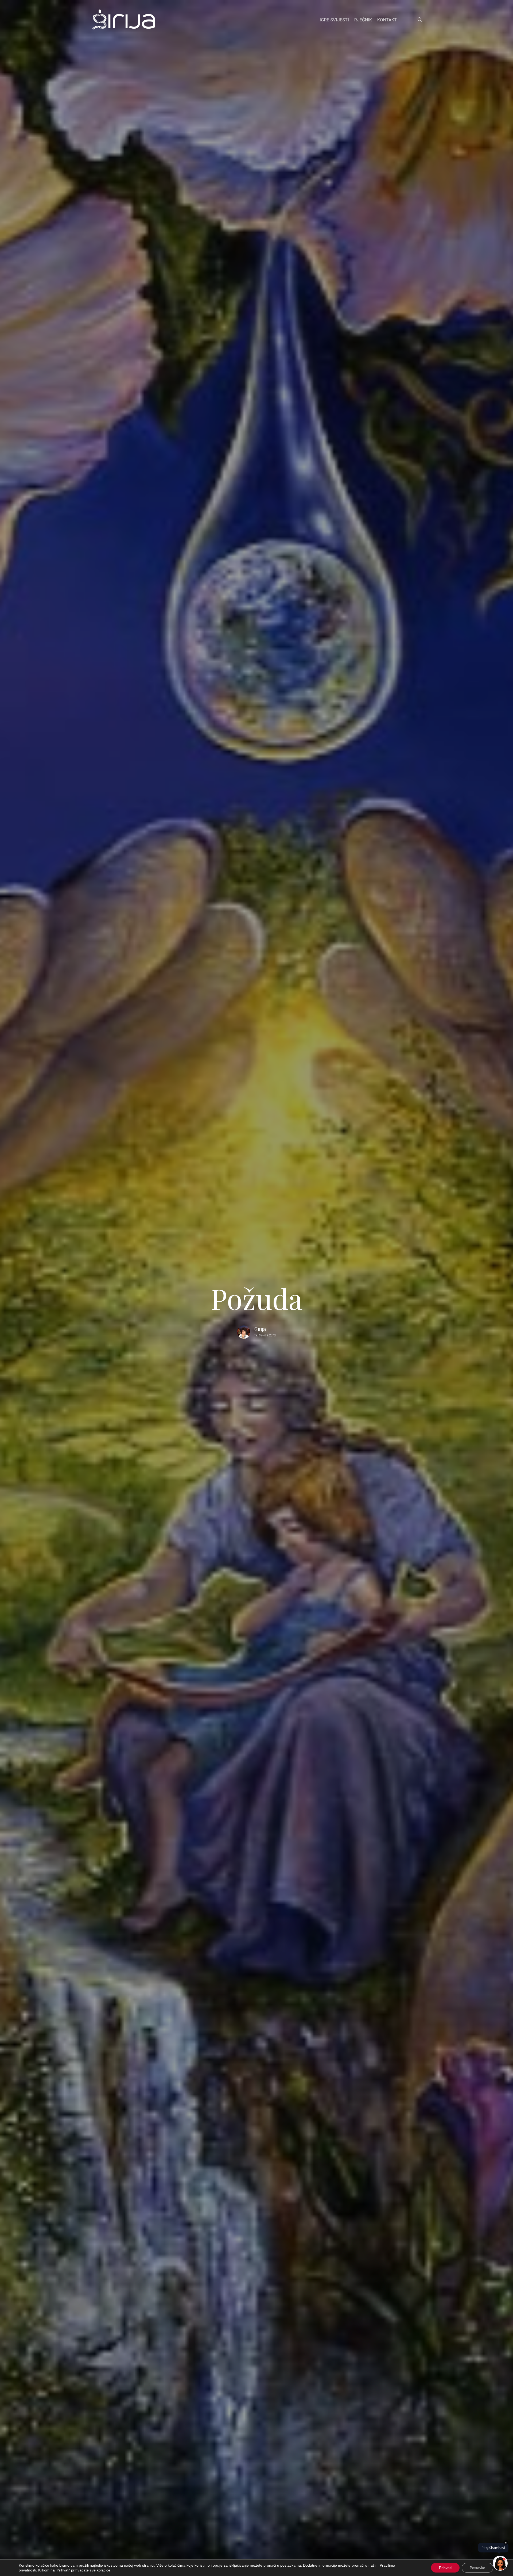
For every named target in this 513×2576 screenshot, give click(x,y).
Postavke (477, 2568)
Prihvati (445, 2568)
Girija (260, 1329)
